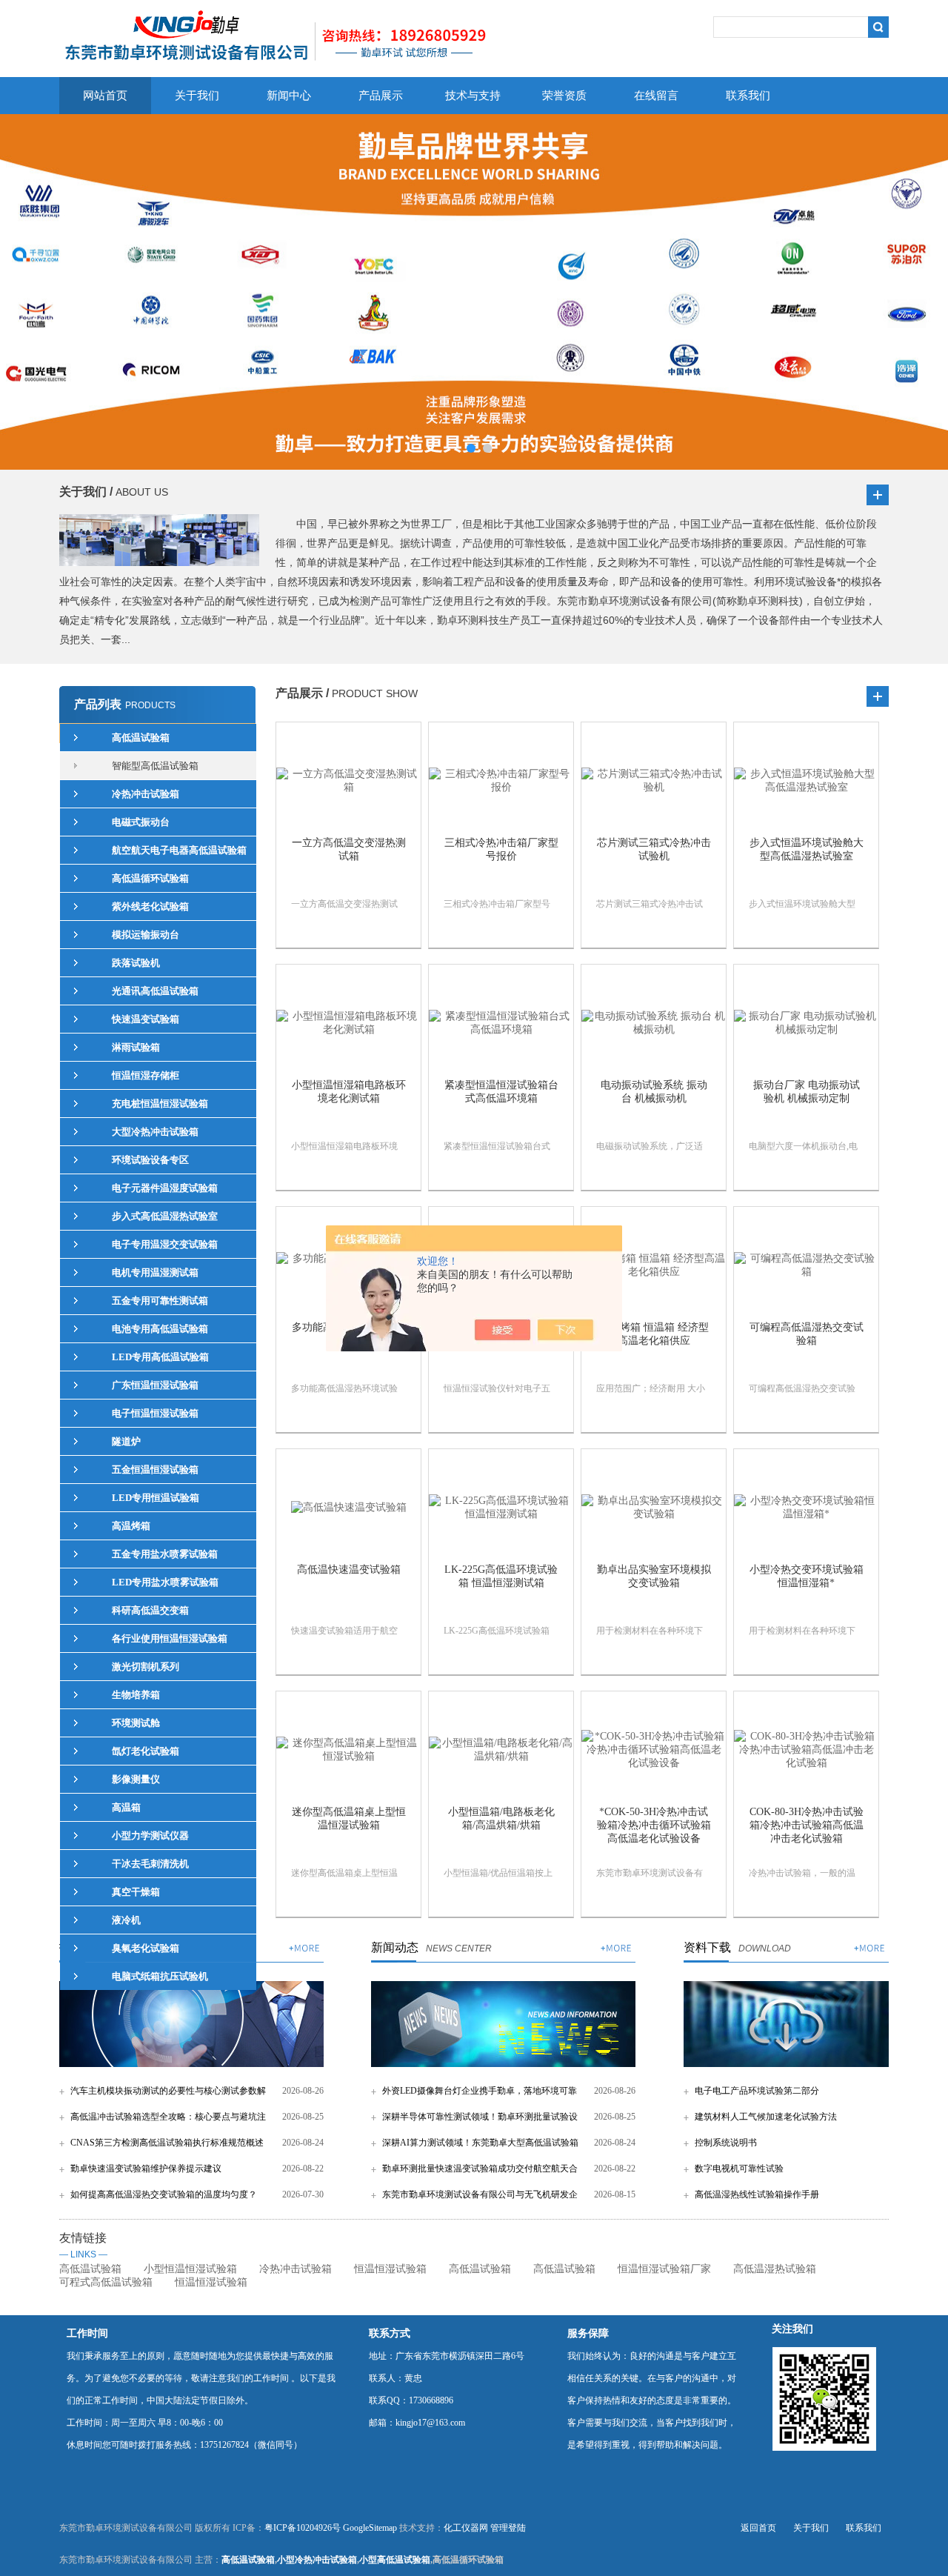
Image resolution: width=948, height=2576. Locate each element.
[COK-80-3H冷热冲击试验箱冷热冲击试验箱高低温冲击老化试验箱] (806, 1750)
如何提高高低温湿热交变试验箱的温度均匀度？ (164, 2194)
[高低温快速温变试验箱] (348, 1508)
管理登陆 (508, 2528)
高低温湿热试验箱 (775, 2269)
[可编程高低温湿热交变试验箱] (806, 1265)
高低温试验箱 (90, 2269)
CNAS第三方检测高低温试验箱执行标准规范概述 (167, 2143)
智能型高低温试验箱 (155, 766)
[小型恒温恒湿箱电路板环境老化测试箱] (348, 1023)
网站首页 (105, 96)
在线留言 (656, 96)
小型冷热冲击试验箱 (317, 2560)
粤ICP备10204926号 (303, 2528)
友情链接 (83, 2246)
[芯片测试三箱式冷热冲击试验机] (654, 781)
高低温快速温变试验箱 (349, 1570)
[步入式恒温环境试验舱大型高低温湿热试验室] (806, 781)
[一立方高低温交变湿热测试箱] (348, 781)
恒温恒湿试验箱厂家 (664, 2269)
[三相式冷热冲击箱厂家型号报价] (501, 781)
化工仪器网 (466, 2528)
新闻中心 (289, 96)
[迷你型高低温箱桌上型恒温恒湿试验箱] (348, 1750)
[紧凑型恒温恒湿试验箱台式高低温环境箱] (501, 1023)
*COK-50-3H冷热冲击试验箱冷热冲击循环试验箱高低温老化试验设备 (654, 1825)
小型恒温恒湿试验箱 (190, 2269)
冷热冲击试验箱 (296, 2269)
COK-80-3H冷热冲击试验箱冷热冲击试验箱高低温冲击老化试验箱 (807, 1825)
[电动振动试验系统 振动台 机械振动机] (654, 1023)
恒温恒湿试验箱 (390, 2269)
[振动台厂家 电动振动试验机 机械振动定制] (806, 1023)
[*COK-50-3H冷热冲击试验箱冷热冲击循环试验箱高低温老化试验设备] (654, 1750)
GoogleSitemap (370, 2528)
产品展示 (381, 96)
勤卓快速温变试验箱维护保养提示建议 (146, 2169)
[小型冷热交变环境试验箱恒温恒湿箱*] (806, 1508)
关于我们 (197, 96)
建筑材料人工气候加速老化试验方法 (766, 2117)
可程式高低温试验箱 (106, 2282)
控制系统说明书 (726, 2143)
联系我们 (748, 96)
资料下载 (707, 1947)
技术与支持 (473, 96)
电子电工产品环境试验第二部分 (757, 2091)
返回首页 (758, 2528)
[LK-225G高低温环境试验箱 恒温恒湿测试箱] (501, 1508)
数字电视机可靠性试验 (739, 2169)
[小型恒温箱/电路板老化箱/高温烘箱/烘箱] (501, 1750)
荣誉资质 (564, 96)
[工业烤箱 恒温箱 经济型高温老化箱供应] (654, 1265)
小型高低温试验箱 (395, 2560)
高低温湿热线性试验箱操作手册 (757, 2194)
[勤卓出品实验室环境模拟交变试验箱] (654, 1508)
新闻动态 (395, 1947)
